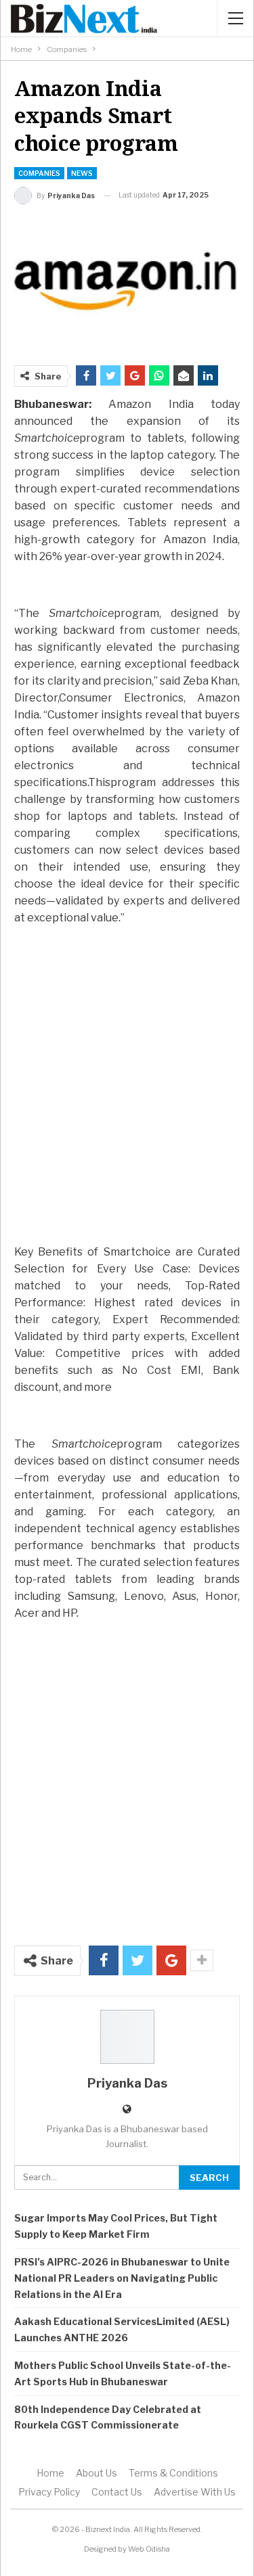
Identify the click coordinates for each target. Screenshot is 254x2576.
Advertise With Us (195, 2492)
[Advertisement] (127, 1098)
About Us (97, 2473)
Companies (39, 173)
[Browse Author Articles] (127, 2037)
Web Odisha (149, 2549)
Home (50, 2473)
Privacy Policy (49, 2492)
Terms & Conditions (173, 2473)
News (82, 173)
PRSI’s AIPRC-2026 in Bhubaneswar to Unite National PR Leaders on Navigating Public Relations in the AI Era (122, 2278)
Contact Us (117, 2492)
